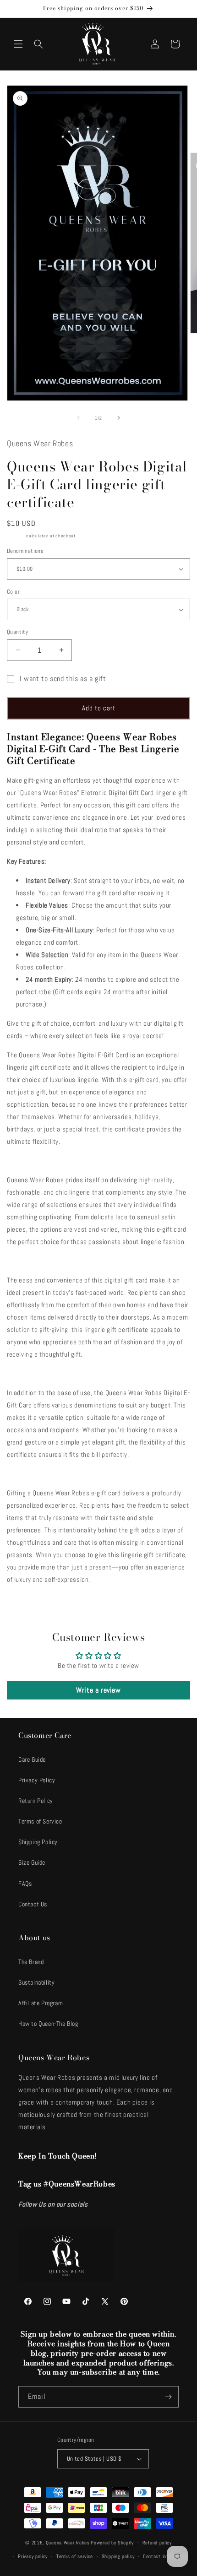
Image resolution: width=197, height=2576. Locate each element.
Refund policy (157, 2543)
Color (13, 592)
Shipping (16, 536)
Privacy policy (33, 2556)
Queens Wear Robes (68, 2542)
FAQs (25, 1883)
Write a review (98, 1690)
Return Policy (36, 1801)
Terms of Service (40, 1821)
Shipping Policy (38, 1842)
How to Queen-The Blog (48, 2024)
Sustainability (36, 1982)
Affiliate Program (41, 2003)
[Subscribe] (168, 2397)
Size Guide (32, 1862)
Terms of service (75, 2556)
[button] (18, 44)
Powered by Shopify (112, 2542)
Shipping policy (118, 2556)
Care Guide (32, 1759)
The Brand (31, 1962)
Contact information (165, 2556)
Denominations (25, 551)
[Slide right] (119, 418)
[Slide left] (78, 418)
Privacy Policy (37, 1780)
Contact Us (33, 1904)
